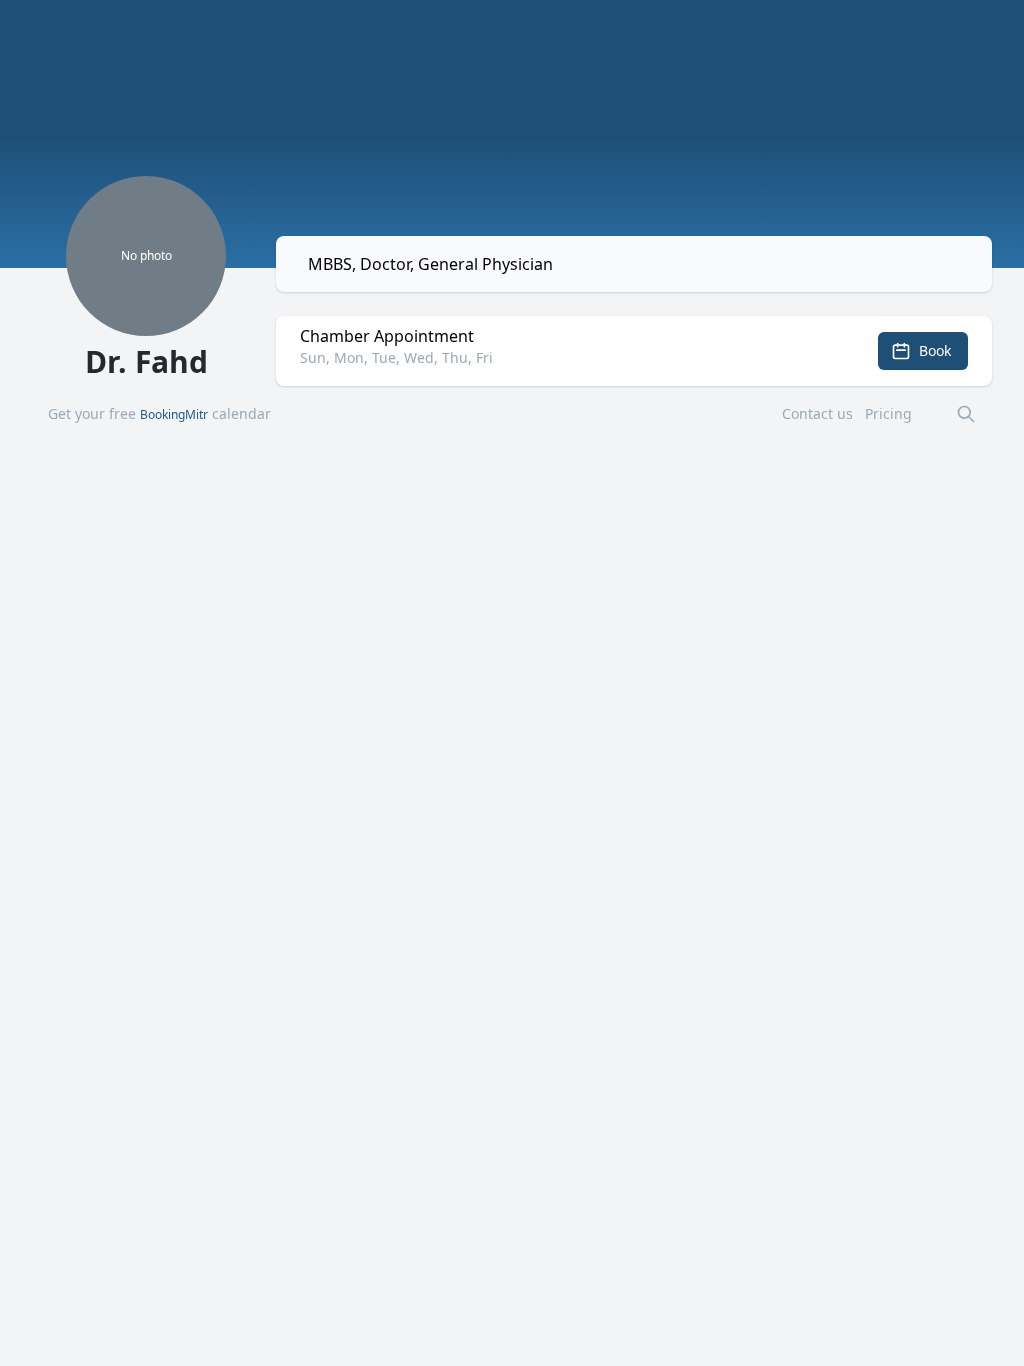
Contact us (817, 413)
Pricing (888, 413)
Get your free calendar (159, 413)
